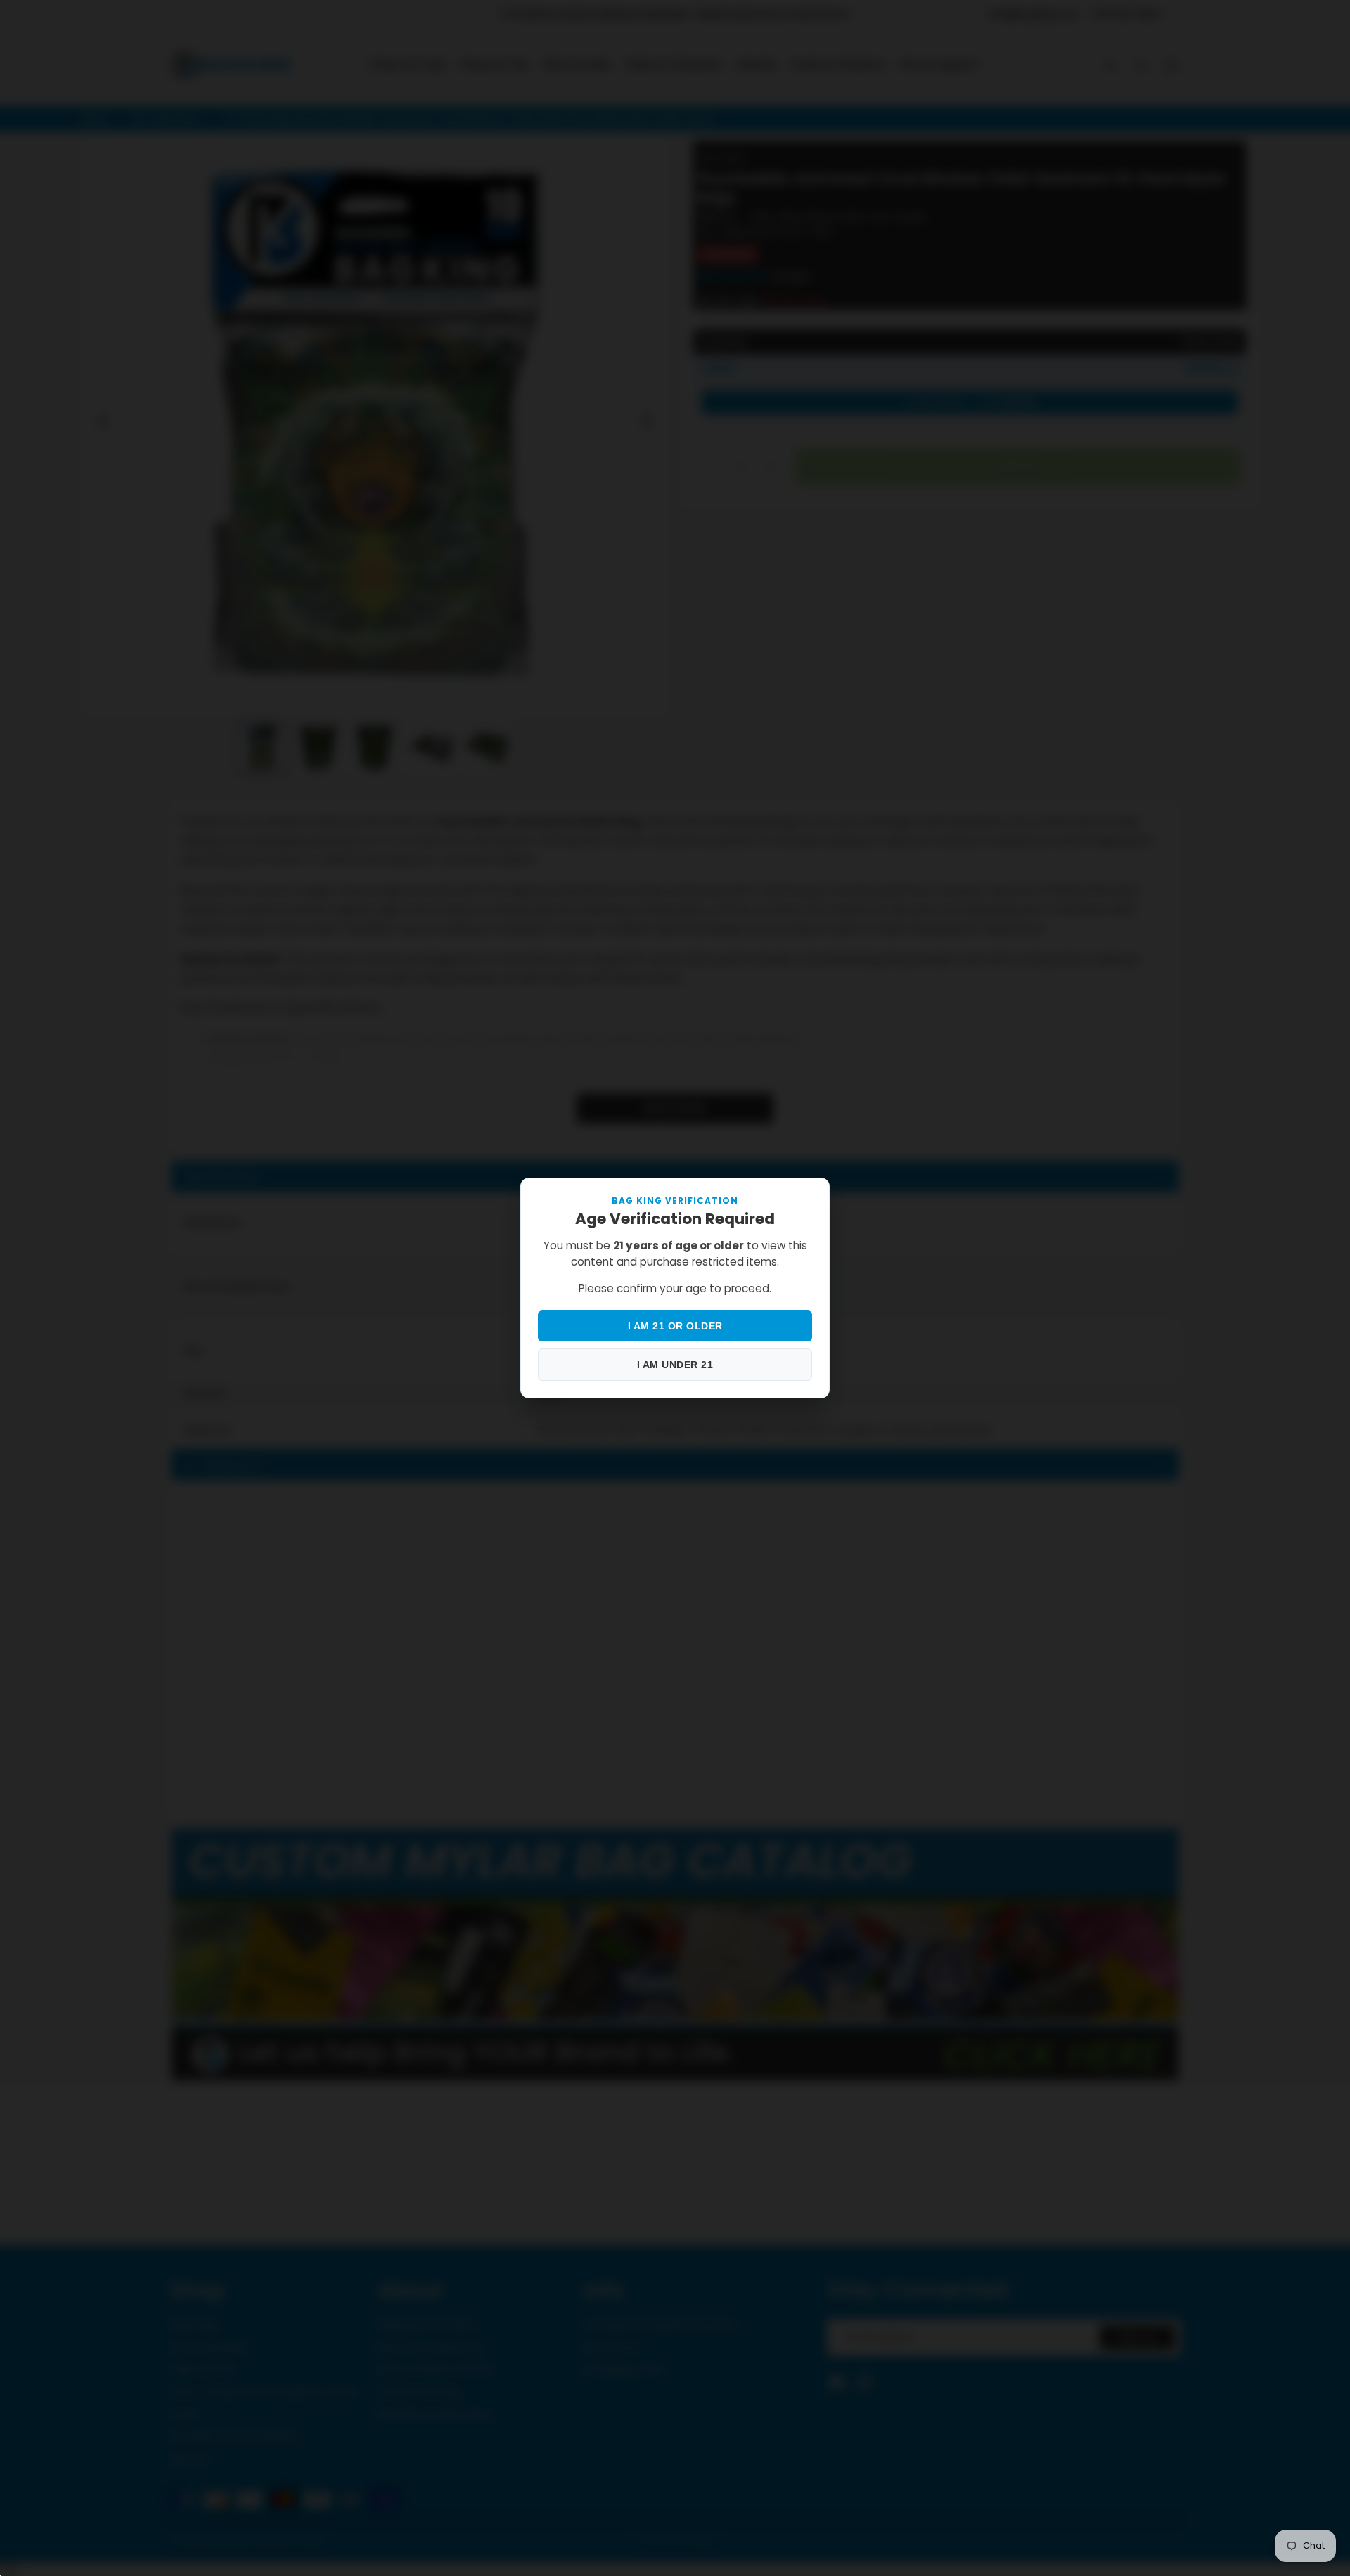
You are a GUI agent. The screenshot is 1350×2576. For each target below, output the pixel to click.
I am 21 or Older (675, 1326)
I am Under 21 (675, 1365)
